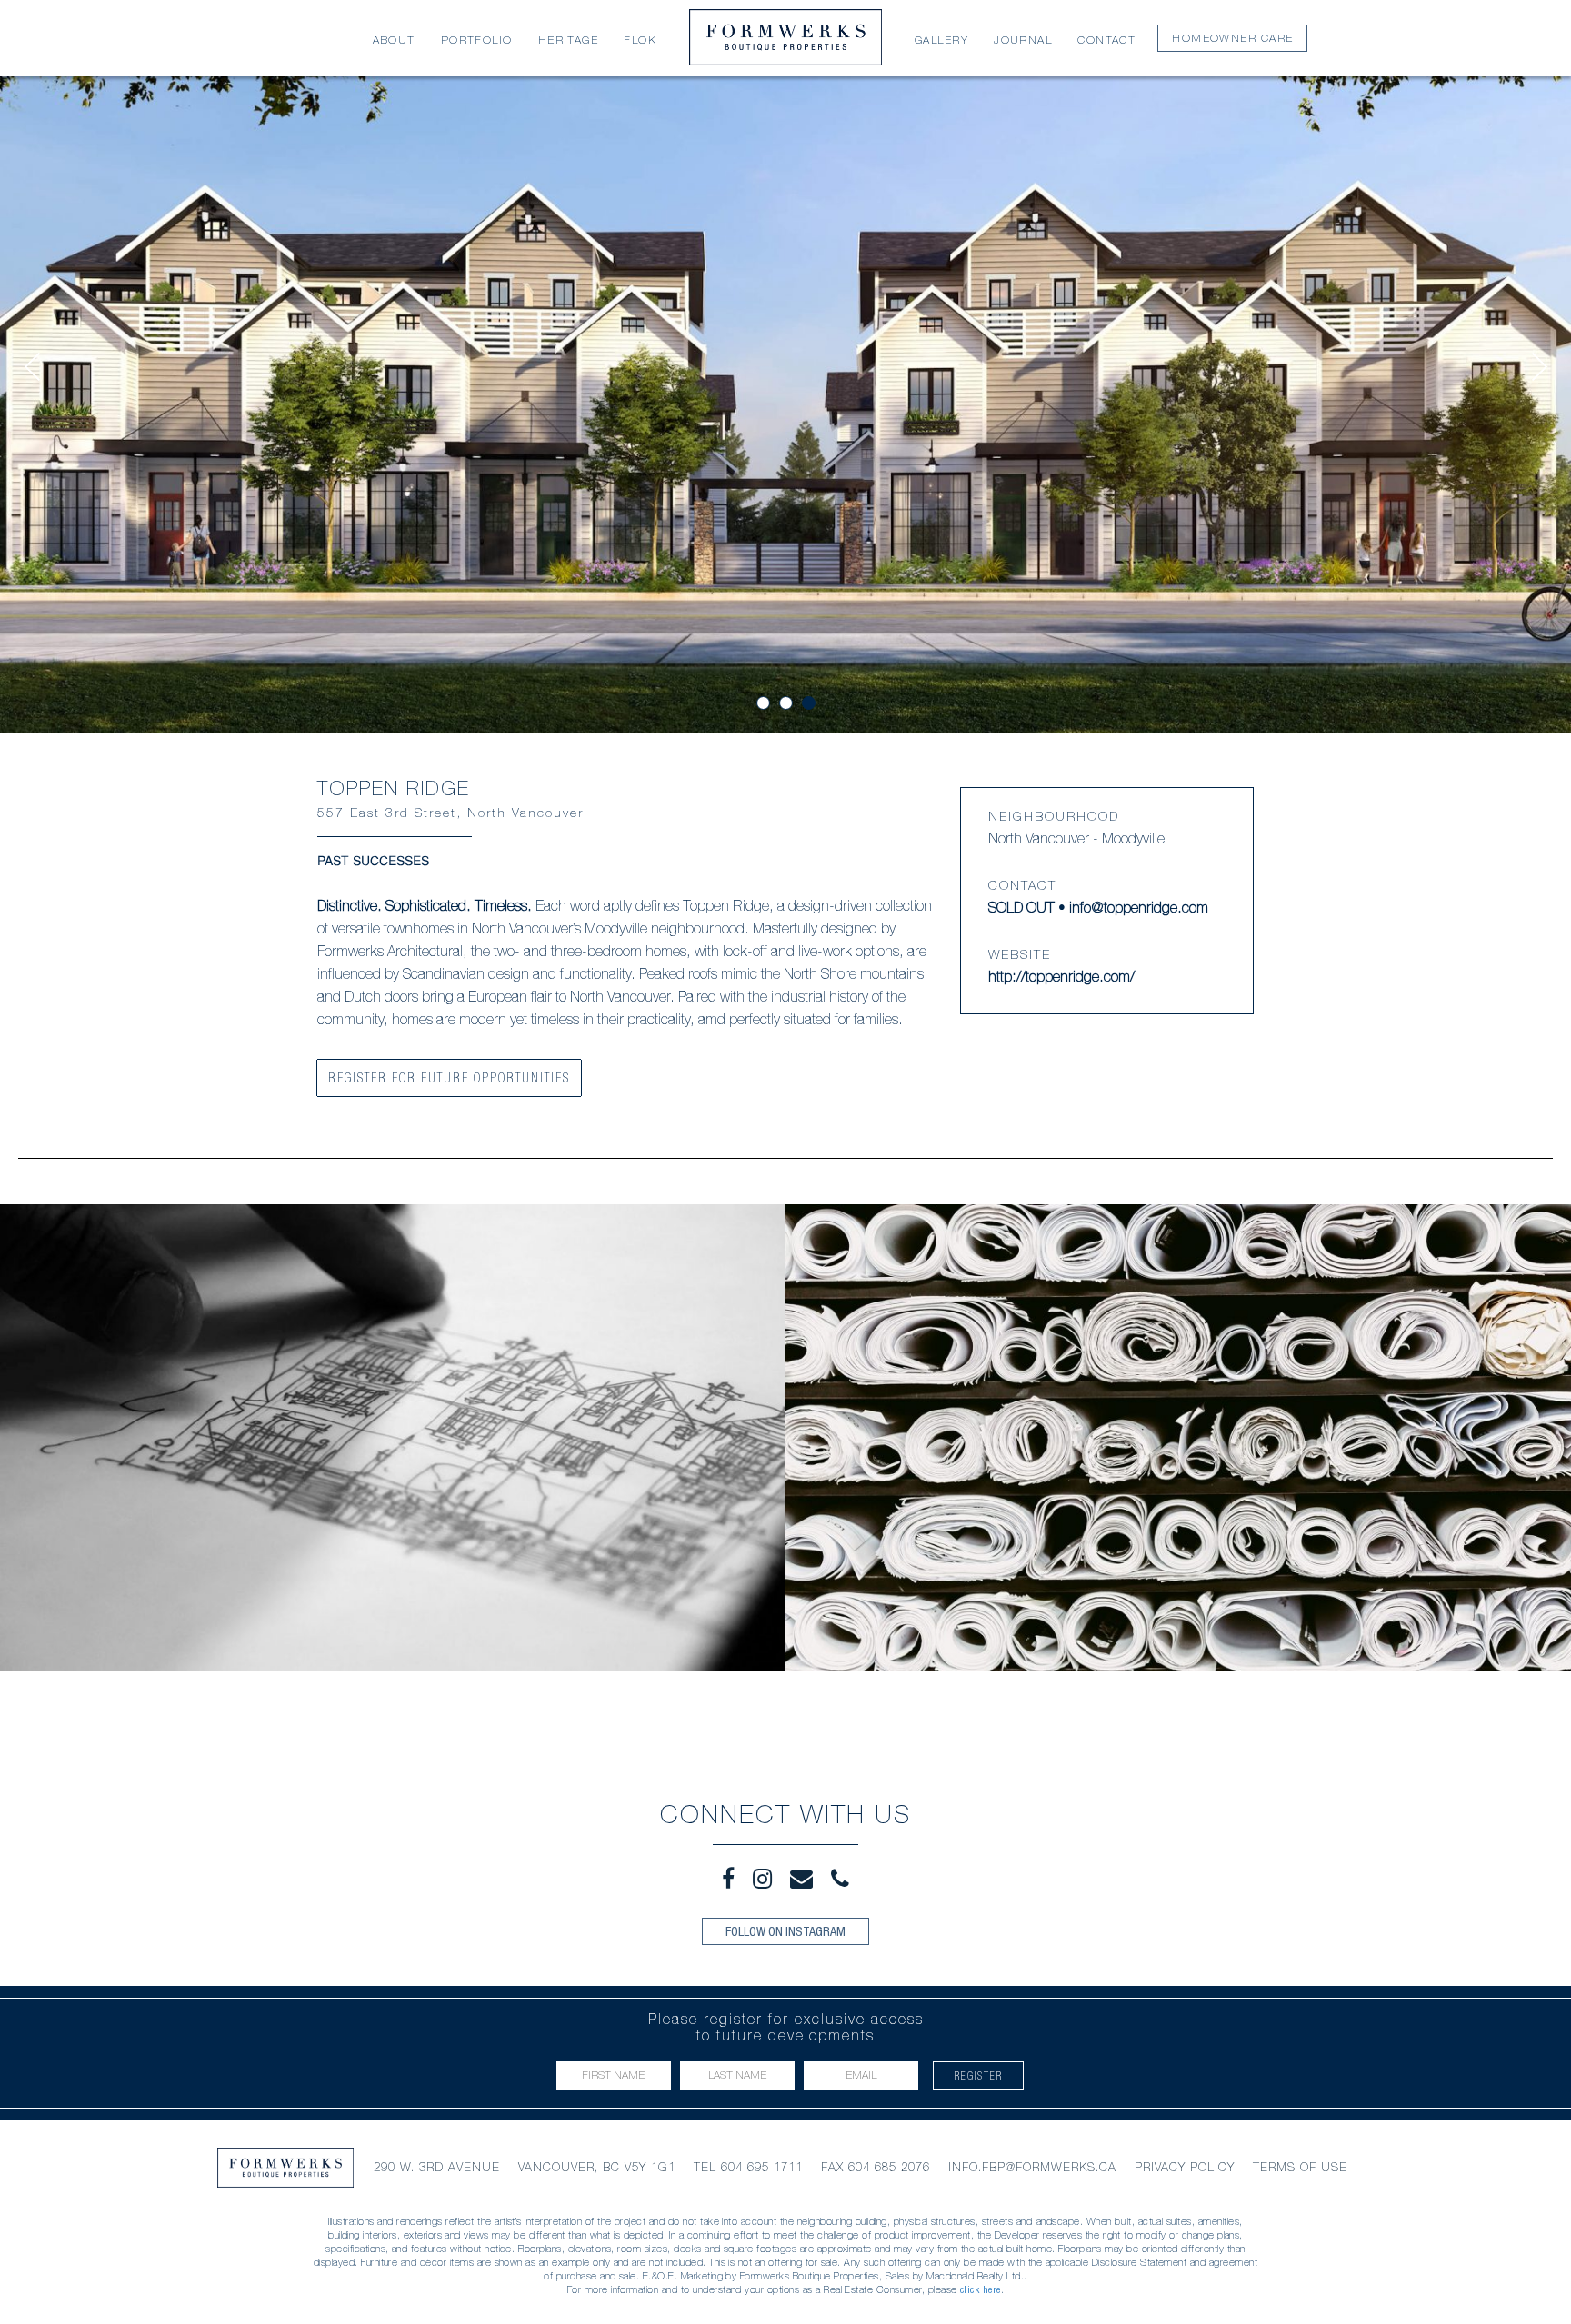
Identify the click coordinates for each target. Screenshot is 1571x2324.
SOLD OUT (1021, 910)
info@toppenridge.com (1139, 910)
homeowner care (1232, 39)
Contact (1106, 41)
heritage (569, 41)
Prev (32, 367)
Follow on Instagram (785, 1931)
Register (979, 2075)
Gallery (941, 41)
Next (1539, 367)
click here (981, 2289)
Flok (640, 41)
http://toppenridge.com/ (1061, 979)
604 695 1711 (762, 2167)
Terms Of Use (1300, 2167)
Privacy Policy (1185, 2167)
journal (1023, 41)
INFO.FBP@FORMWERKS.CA (1032, 2167)
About (394, 41)
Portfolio (477, 41)
